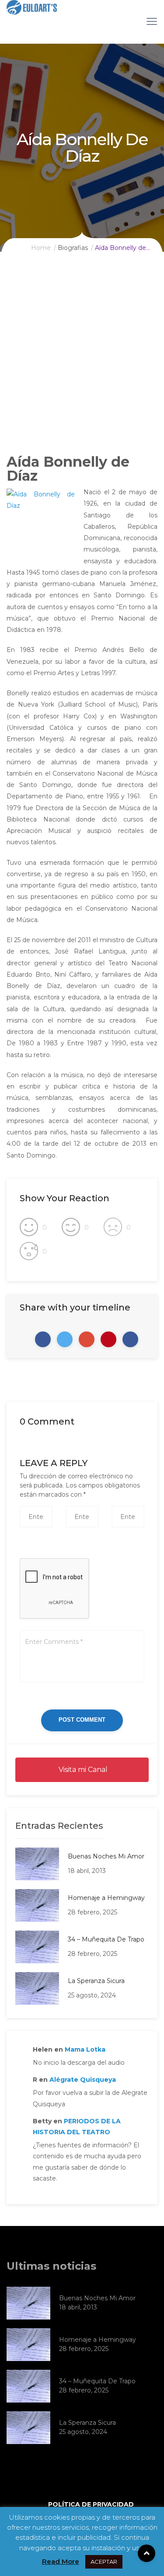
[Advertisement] (82, 360)
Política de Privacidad (91, 2504)
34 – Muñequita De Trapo (106, 1939)
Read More (61, 2561)
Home (41, 248)
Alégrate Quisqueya (83, 2080)
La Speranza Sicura (96, 1981)
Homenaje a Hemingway (106, 1898)
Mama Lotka (85, 2049)
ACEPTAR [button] (104, 2562)
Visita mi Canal (82, 1770)
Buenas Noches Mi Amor (106, 1856)
